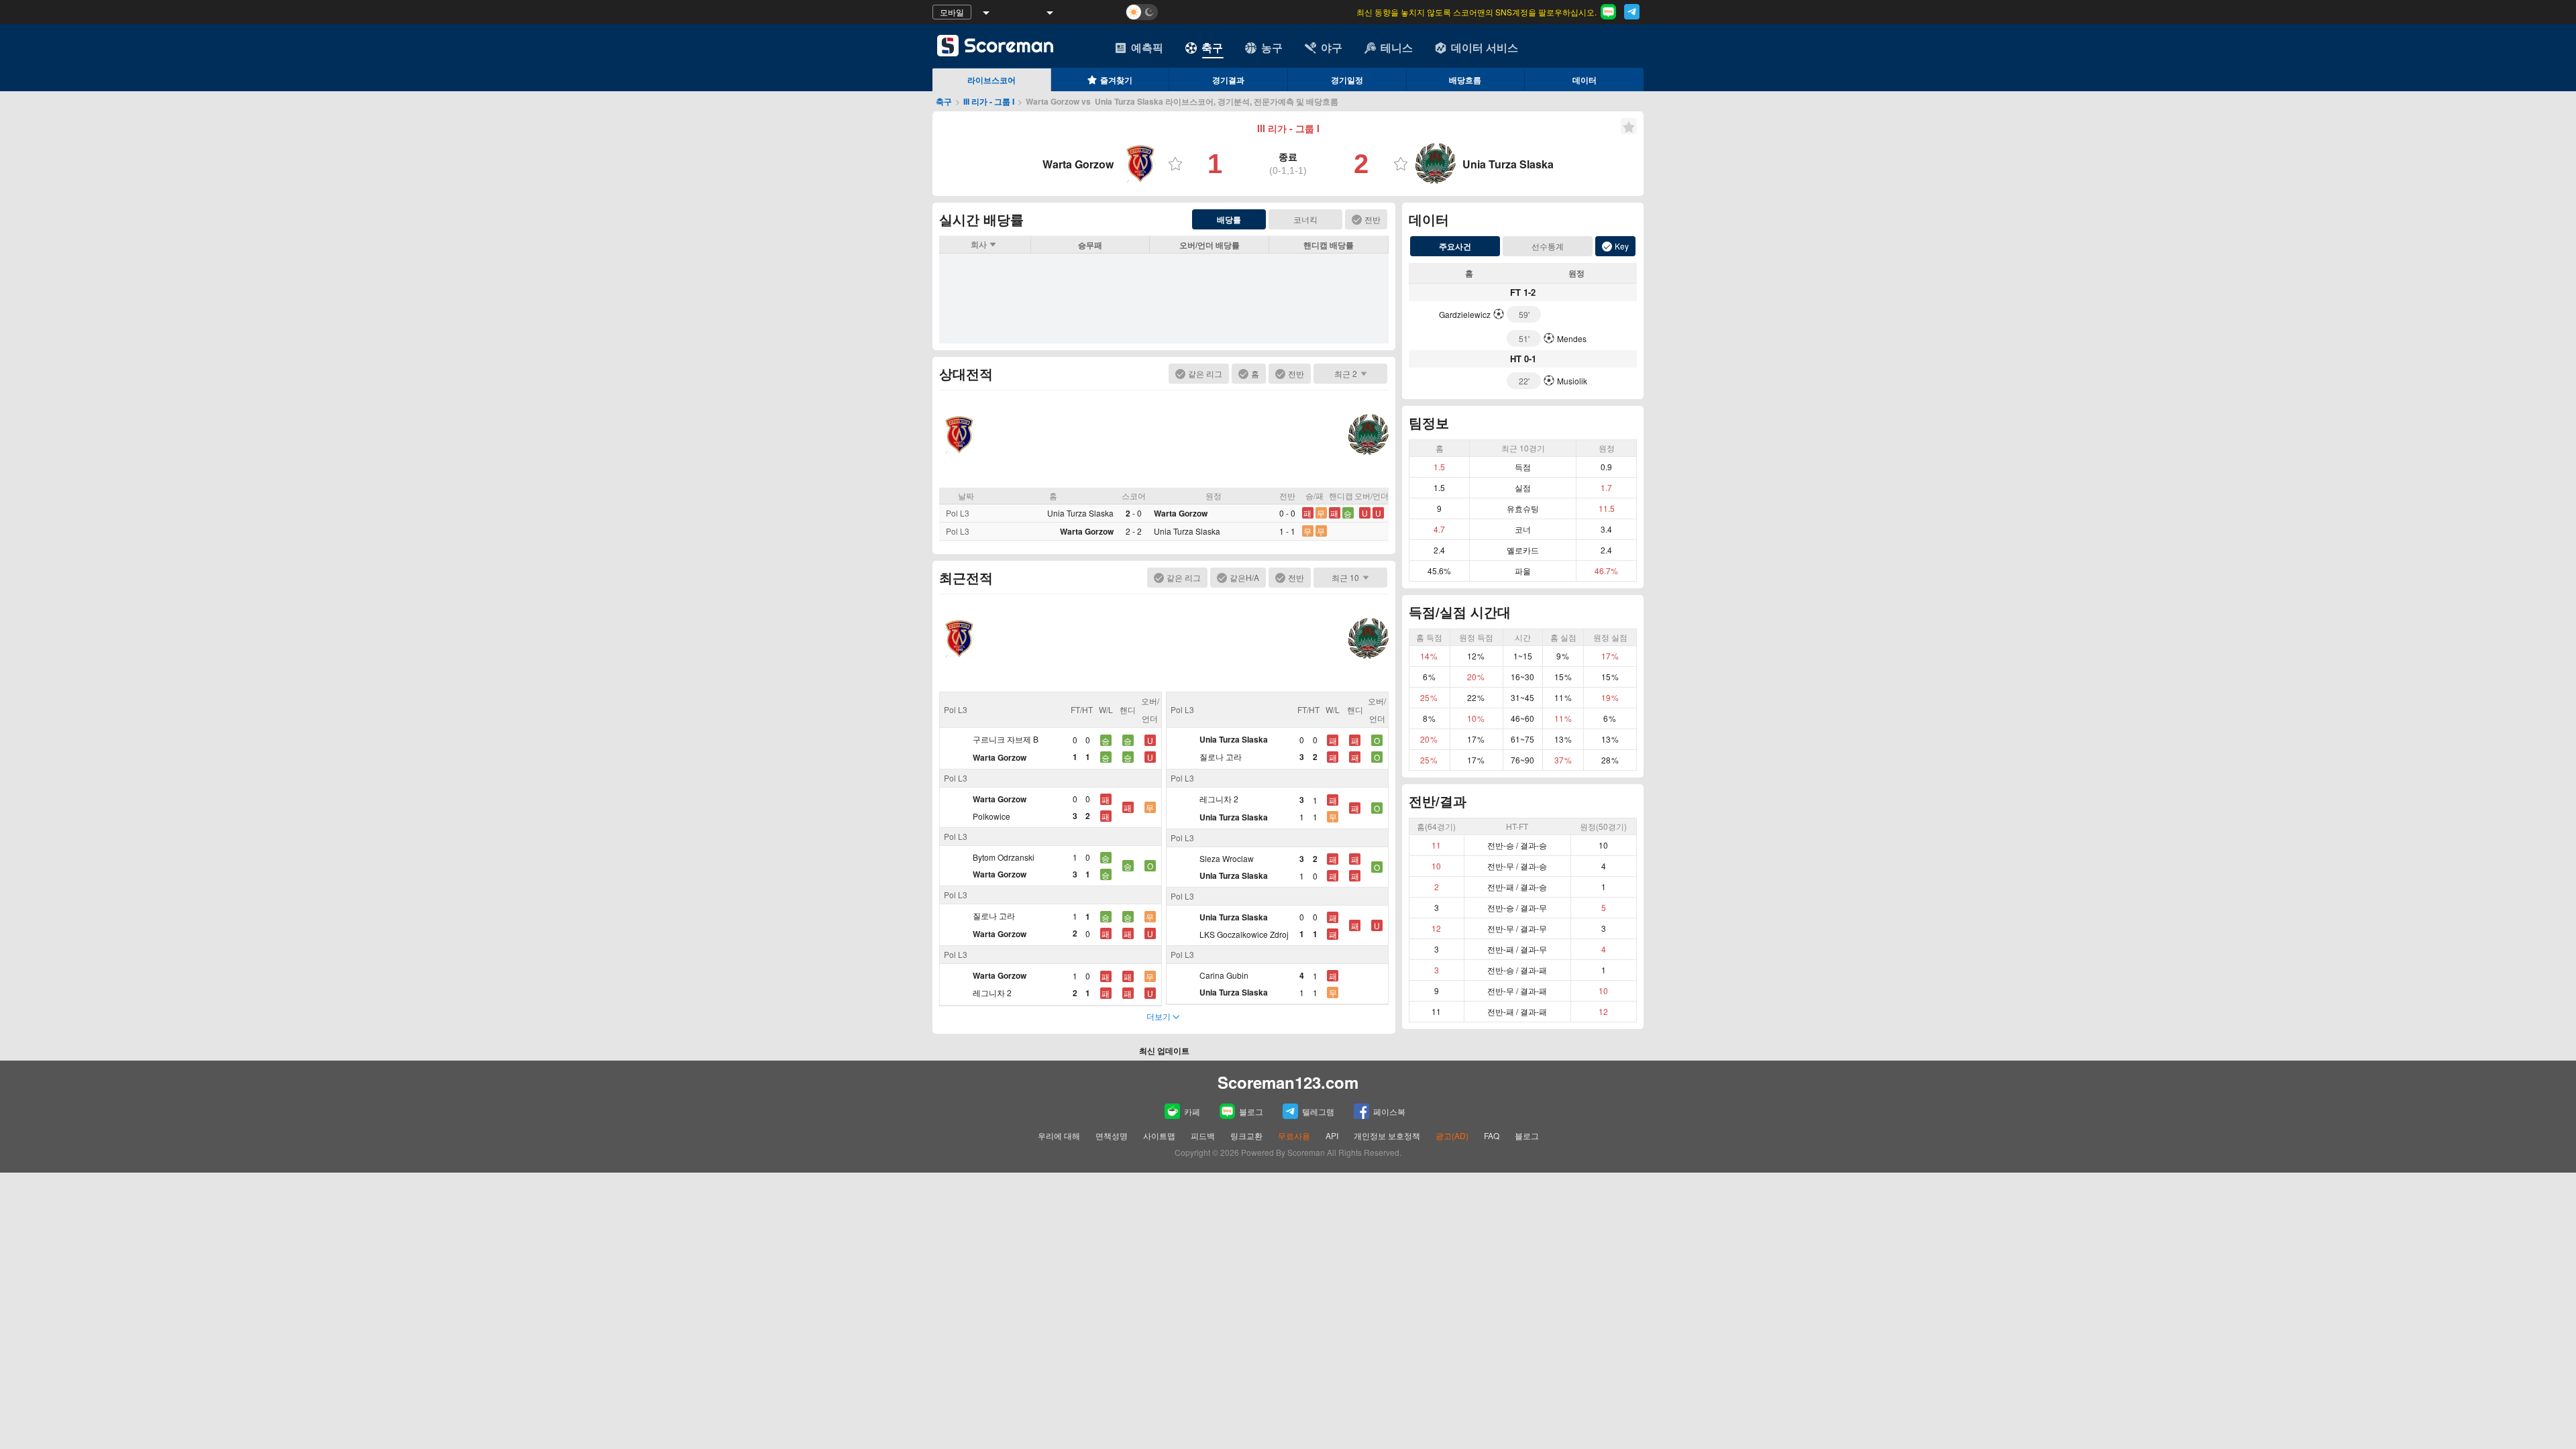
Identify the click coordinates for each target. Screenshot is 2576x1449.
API (1333, 1135)
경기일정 (1347, 80)
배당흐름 (1465, 80)
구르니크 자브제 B (1006, 739)
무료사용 (1294, 1135)
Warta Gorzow (1181, 513)
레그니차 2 (992, 992)
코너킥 (1305, 219)
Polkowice (991, 816)
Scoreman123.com (1288, 1082)
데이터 (1585, 80)
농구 (1272, 47)
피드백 (1203, 1135)
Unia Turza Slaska (1080, 513)
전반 (1373, 219)
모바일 (952, 12)
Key (1622, 246)
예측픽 (1147, 47)
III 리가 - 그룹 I (989, 101)
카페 (1192, 1111)
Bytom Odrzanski (1004, 857)
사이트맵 (1159, 1135)
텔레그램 (1318, 1111)
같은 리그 (1205, 373)
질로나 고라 (994, 915)
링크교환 (1246, 1135)
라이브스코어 (991, 80)
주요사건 (1455, 246)
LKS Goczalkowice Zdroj (1244, 934)
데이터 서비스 (1485, 47)
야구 (1332, 47)
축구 (1212, 47)
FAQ (1492, 1135)
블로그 (1251, 1111)
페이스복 (1389, 1111)
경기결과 (1228, 80)
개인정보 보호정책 (1387, 1135)
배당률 (1229, 219)
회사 (979, 244)
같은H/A (1244, 577)
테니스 (1397, 47)
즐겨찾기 (1116, 80)
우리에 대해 (1059, 1135)
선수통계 (1548, 246)
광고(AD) (1452, 1135)
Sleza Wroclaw (1227, 858)
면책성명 (1112, 1135)
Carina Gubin (1224, 975)
